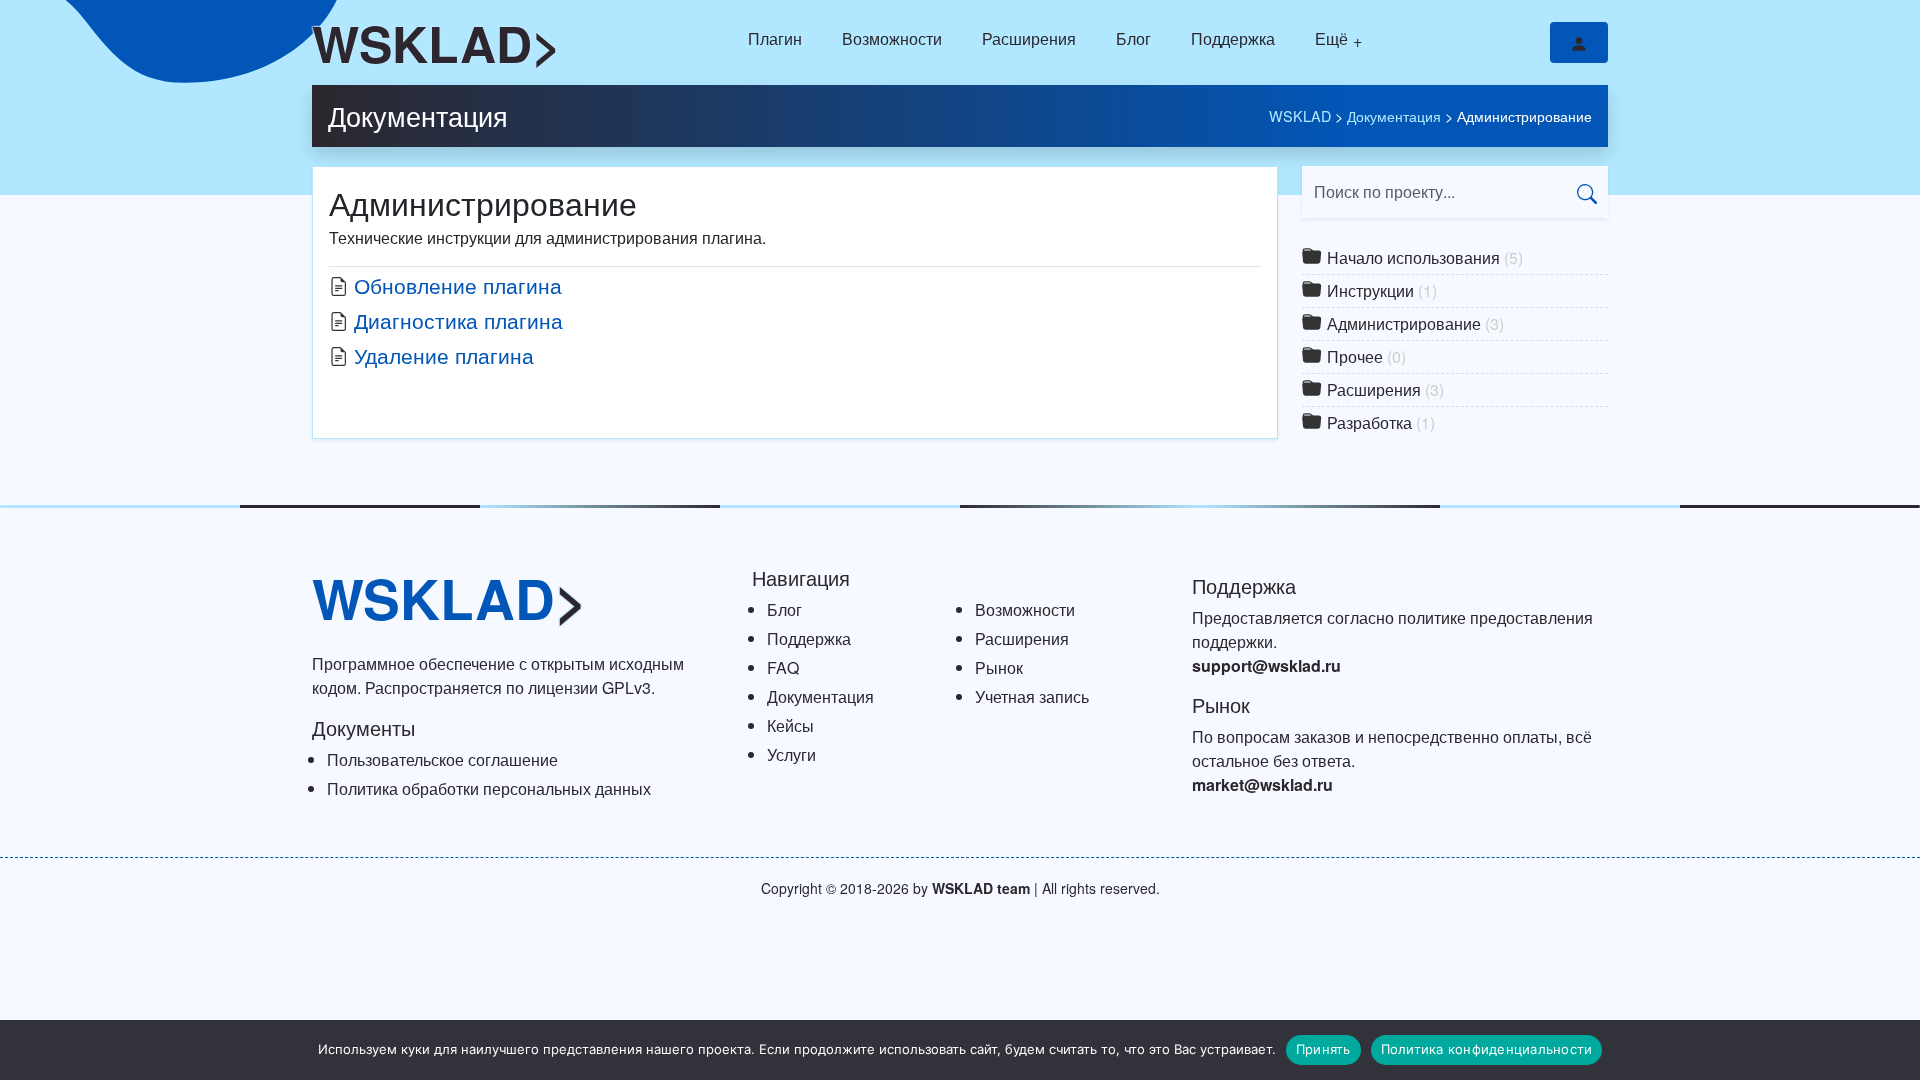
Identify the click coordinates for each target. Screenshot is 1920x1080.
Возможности (892, 38)
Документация (418, 115)
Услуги (791, 754)
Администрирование (1413, 323)
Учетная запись (1032, 696)
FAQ (783, 667)
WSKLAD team (981, 888)
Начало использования (1423, 257)
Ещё (1331, 38)
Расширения (1029, 38)
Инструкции (1380, 290)
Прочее (1364, 356)
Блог (1133, 38)
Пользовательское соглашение (442, 759)
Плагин (775, 38)
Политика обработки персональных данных (489, 788)
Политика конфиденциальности (1487, 1049)
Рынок (999, 667)
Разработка (1379, 422)
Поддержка (1233, 38)
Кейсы (790, 725)
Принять (1323, 1049)
